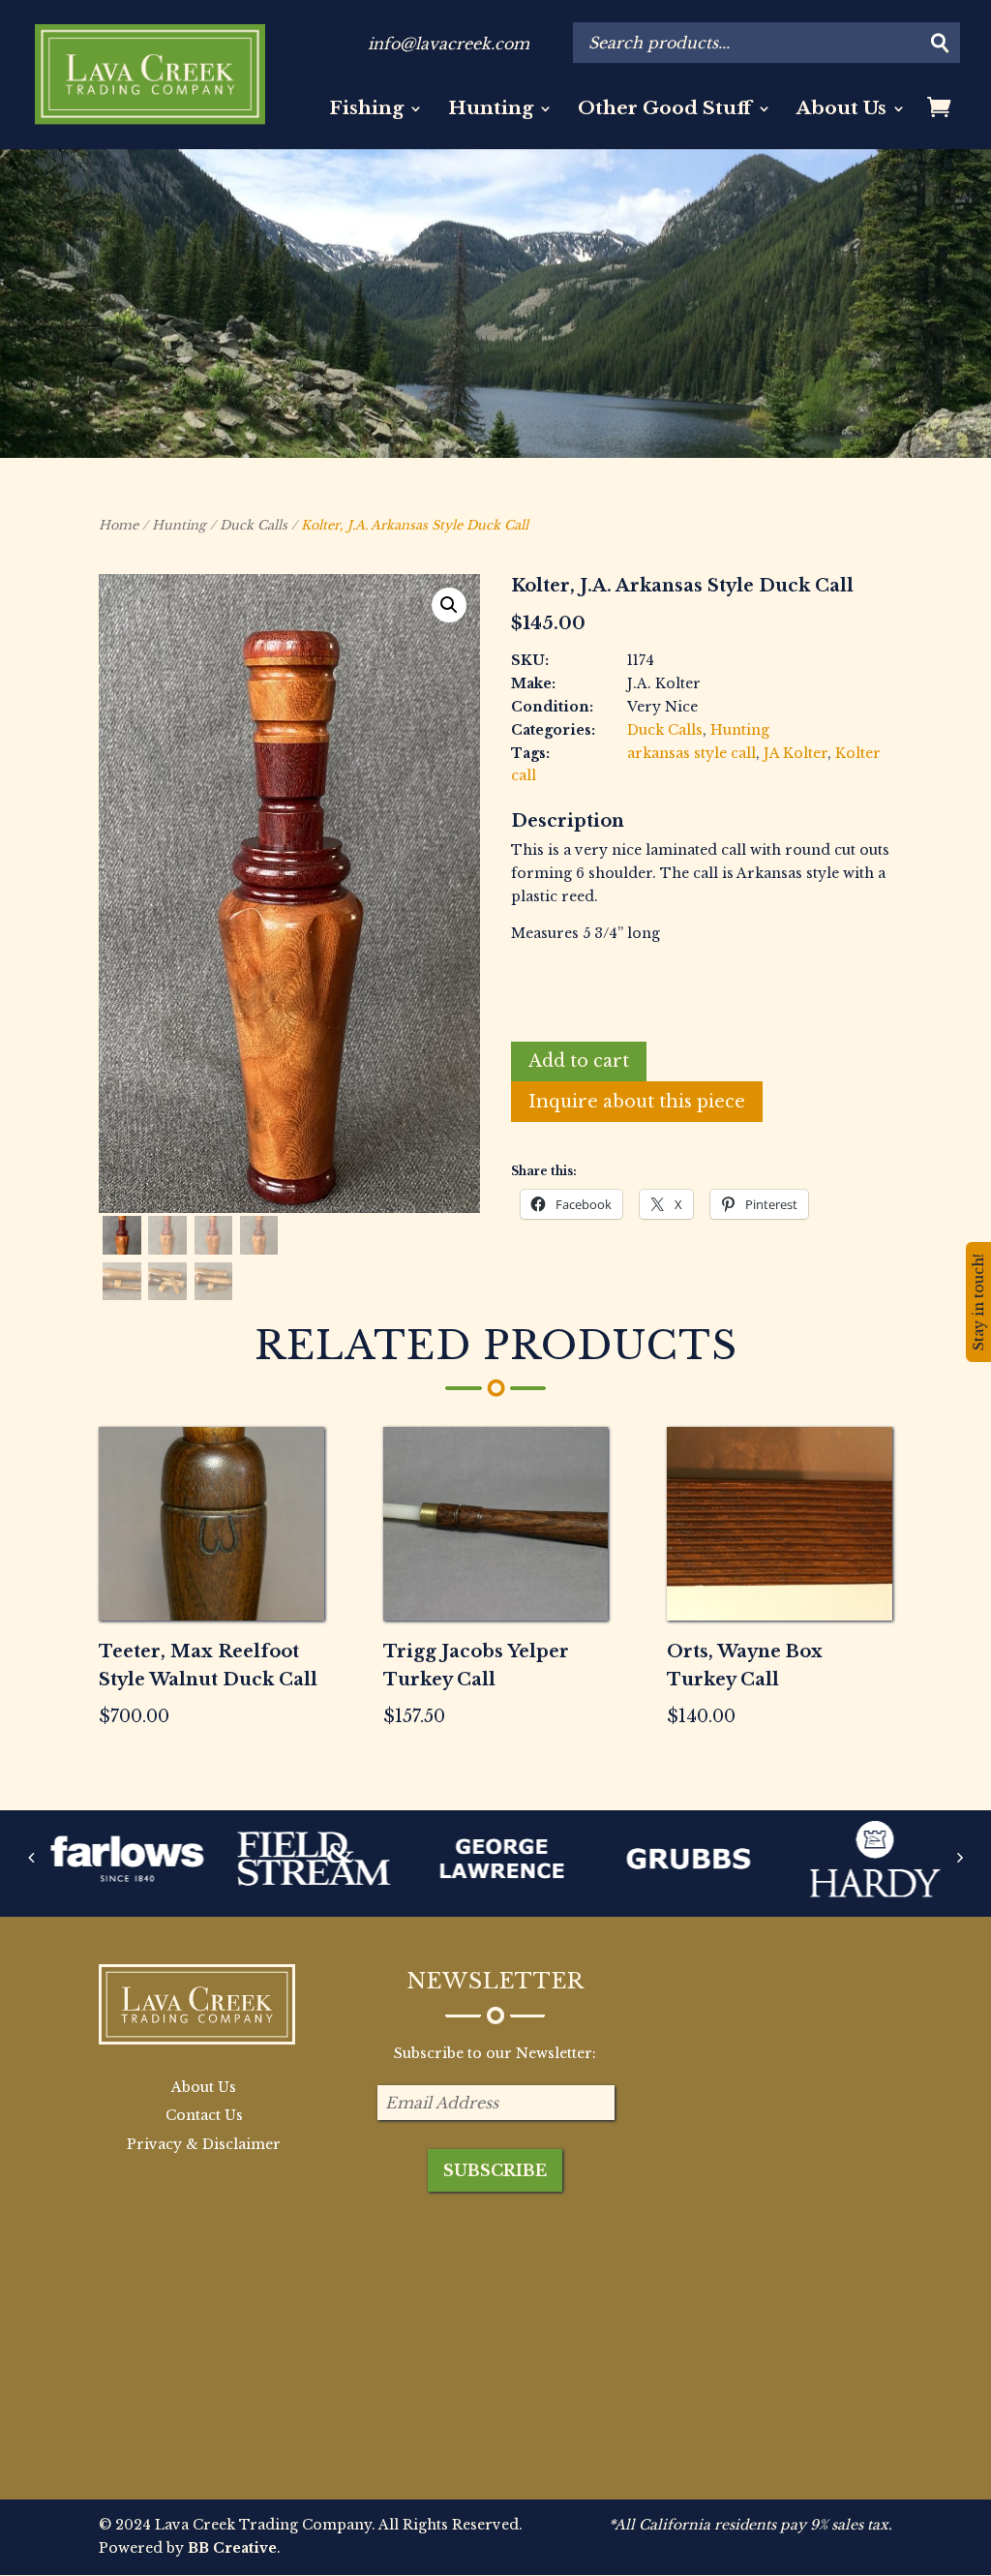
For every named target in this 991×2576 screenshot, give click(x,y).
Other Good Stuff (665, 110)
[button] (449, 605)
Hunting (491, 110)
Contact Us (204, 2115)
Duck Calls (254, 525)
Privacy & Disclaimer (204, 2144)
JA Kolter (796, 753)
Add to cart (579, 1061)
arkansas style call (691, 753)
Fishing (366, 110)
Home (119, 525)
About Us (841, 110)
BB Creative (232, 2548)
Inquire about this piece (637, 1102)
